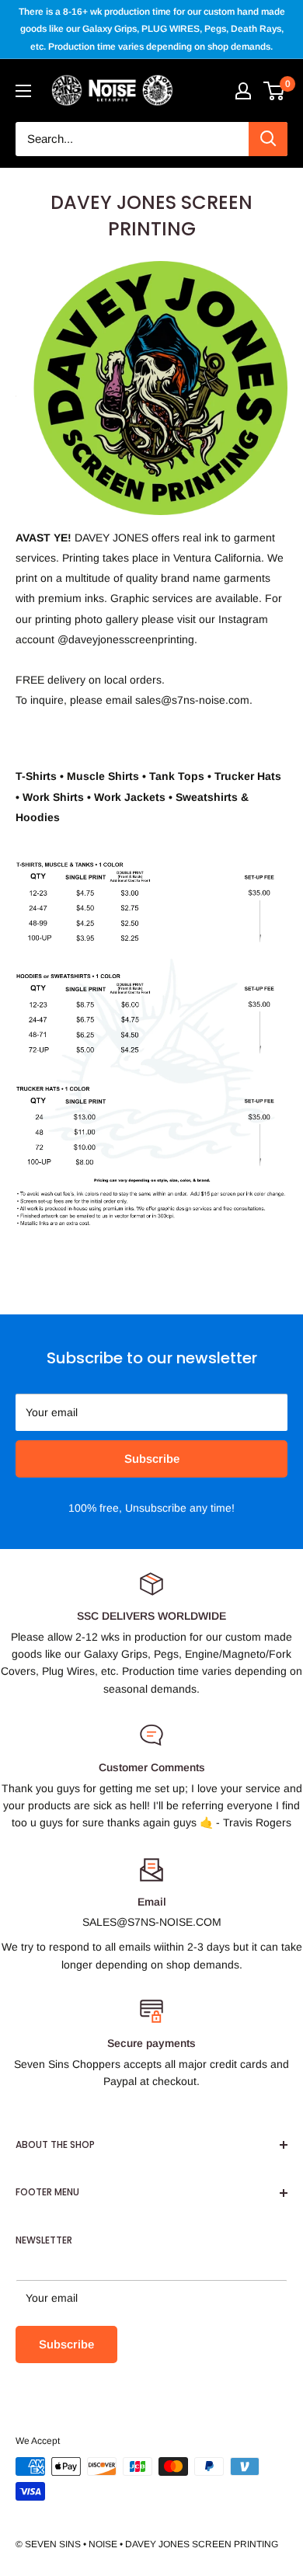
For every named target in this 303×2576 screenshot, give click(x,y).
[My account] (243, 91)
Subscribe (152, 1459)
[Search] (268, 139)
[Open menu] (23, 91)
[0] (275, 91)
